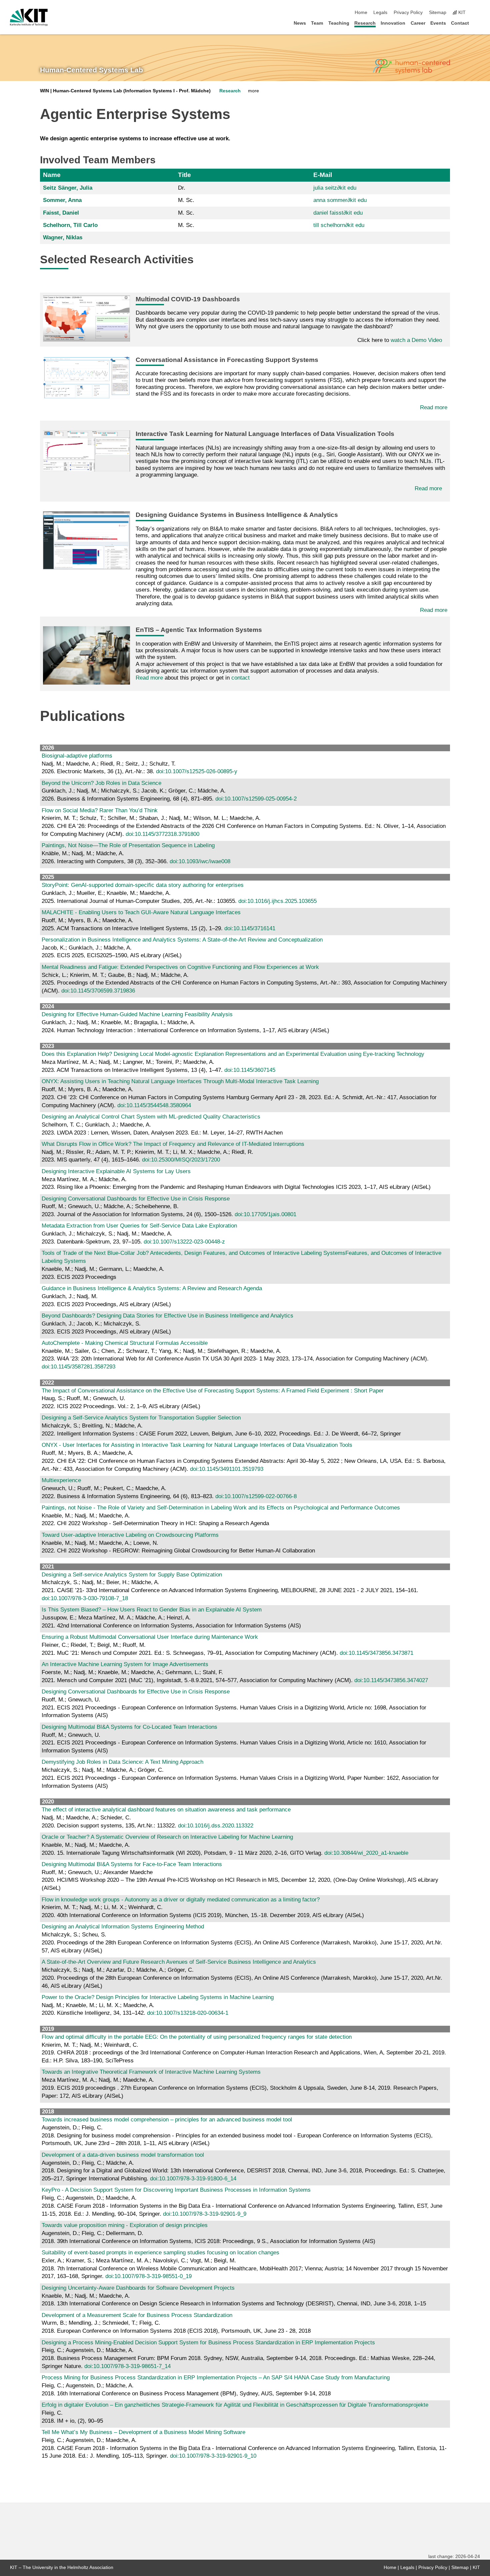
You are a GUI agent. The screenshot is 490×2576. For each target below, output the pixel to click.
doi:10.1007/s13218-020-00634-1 (188, 2013)
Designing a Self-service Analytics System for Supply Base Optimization (132, 1575)
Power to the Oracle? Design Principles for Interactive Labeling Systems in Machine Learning (158, 1997)
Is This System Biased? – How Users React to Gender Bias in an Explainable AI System (152, 1610)
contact (240, 678)
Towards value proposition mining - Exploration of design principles (125, 2225)
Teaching (339, 23)
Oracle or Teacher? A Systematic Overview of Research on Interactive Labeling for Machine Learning (167, 1837)
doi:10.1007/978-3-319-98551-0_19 (148, 2276)
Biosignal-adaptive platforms (77, 756)
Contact (460, 23)
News (300, 23)
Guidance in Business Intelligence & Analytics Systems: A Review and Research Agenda (152, 1288)
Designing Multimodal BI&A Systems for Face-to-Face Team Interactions (132, 1864)
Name (52, 175)
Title (184, 175)
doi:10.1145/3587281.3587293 (78, 1367)
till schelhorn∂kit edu (339, 225)
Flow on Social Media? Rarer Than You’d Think (100, 810)
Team (317, 23)
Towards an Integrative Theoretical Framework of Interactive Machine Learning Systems (151, 2072)
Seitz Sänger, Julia (68, 188)
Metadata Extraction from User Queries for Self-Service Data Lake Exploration (139, 1226)
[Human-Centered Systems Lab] (411, 67)
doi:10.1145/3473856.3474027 (391, 1680)
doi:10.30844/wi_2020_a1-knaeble (366, 1853)
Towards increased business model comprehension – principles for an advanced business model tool (167, 2120)
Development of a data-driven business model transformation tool (123, 2155)
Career (418, 23)
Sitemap (438, 12)
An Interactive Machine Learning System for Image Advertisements (125, 1664)
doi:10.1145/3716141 (250, 928)
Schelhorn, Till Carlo (70, 225)
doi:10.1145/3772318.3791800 (162, 834)
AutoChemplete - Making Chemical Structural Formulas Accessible (125, 1343)
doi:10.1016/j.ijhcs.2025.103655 (277, 901)
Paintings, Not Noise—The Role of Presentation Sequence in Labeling (128, 845)
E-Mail (323, 175)
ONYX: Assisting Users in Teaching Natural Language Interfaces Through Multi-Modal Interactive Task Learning (180, 1081)
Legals (380, 12)
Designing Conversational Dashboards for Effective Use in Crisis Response (136, 1199)
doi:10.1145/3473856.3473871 (376, 1653)
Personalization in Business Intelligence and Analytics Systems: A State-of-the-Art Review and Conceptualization (182, 940)
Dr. (182, 188)
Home (361, 12)
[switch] (478, 13)
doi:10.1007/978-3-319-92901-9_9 (205, 2214)
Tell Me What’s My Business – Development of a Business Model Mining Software (143, 2432)
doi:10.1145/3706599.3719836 (98, 991)
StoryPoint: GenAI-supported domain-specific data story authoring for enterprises (143, 885)
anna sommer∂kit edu (340, 200)
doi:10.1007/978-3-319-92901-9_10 (213, 2456)
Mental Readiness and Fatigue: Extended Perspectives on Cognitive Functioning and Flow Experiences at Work (180, 967)
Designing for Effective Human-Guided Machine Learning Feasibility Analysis (137, 1014)
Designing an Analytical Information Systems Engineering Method (123, 1927)
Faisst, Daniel (61, 213)
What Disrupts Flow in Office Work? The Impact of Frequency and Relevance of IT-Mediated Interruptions (173, 1144)
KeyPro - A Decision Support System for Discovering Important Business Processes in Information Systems (176, 2190)
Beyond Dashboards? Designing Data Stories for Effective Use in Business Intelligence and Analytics (167, 1316)
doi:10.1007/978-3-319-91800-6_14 (193, 2179)
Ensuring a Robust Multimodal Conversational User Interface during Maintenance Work (150, 1637)
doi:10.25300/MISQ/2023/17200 (181, 1160)
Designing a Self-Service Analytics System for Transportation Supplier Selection (141, 1418)
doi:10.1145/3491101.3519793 (227, 1469)
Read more (434, 407)
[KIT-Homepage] (29, 17)
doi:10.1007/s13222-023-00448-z (184, 1242)
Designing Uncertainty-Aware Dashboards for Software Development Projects (138, 2288)
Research (365, 23)
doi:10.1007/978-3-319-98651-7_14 (127, 2366)
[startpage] (478, 23)
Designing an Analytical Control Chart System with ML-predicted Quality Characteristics (151, 1117)
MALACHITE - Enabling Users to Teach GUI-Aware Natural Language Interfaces (141, 912)
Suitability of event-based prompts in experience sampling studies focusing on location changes (160, 2253)
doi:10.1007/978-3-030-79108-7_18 (85, 1598)
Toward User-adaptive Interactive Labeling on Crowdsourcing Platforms (130, 1535)
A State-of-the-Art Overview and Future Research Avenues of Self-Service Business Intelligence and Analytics (179, 1962)
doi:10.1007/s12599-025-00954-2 (256, 799)
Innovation (393, 23)
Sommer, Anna (62, 200)
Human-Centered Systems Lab (91, 70)
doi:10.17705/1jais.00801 (265, 1214)
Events (438, 23)
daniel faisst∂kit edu (338, 213)
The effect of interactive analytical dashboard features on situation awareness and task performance (166, 1810)
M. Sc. (186, 200)
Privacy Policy (408, 12)
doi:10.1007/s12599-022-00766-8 (256, 1496)
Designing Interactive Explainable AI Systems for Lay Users (116, 1171)
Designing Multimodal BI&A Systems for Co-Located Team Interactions (129, 1727)
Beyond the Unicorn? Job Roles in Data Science (101, 783)
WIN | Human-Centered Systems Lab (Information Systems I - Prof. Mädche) (125, 91)
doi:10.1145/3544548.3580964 (154, 1105)
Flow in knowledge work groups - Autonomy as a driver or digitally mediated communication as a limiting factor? (181, 1900)
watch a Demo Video (416, 340)
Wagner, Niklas (63, 237)
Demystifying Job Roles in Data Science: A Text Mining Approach (122, 1762)
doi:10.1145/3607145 (250, 1070)
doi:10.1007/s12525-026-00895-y (197, 771)
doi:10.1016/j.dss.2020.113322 (216, 1826)
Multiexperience (61, 1480)
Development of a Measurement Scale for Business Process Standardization (137, 2315)
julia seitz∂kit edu (335, 188)
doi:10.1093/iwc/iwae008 (200, 861)
